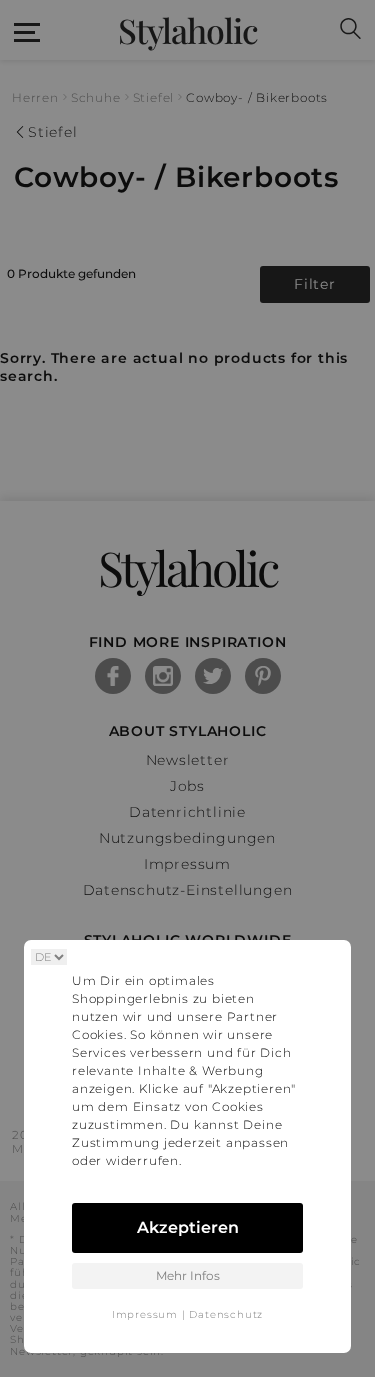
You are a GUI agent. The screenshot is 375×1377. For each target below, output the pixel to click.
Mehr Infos (188, 1275)
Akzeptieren (188, 1227)
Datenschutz (226, 1314)
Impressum (145, 1314)
